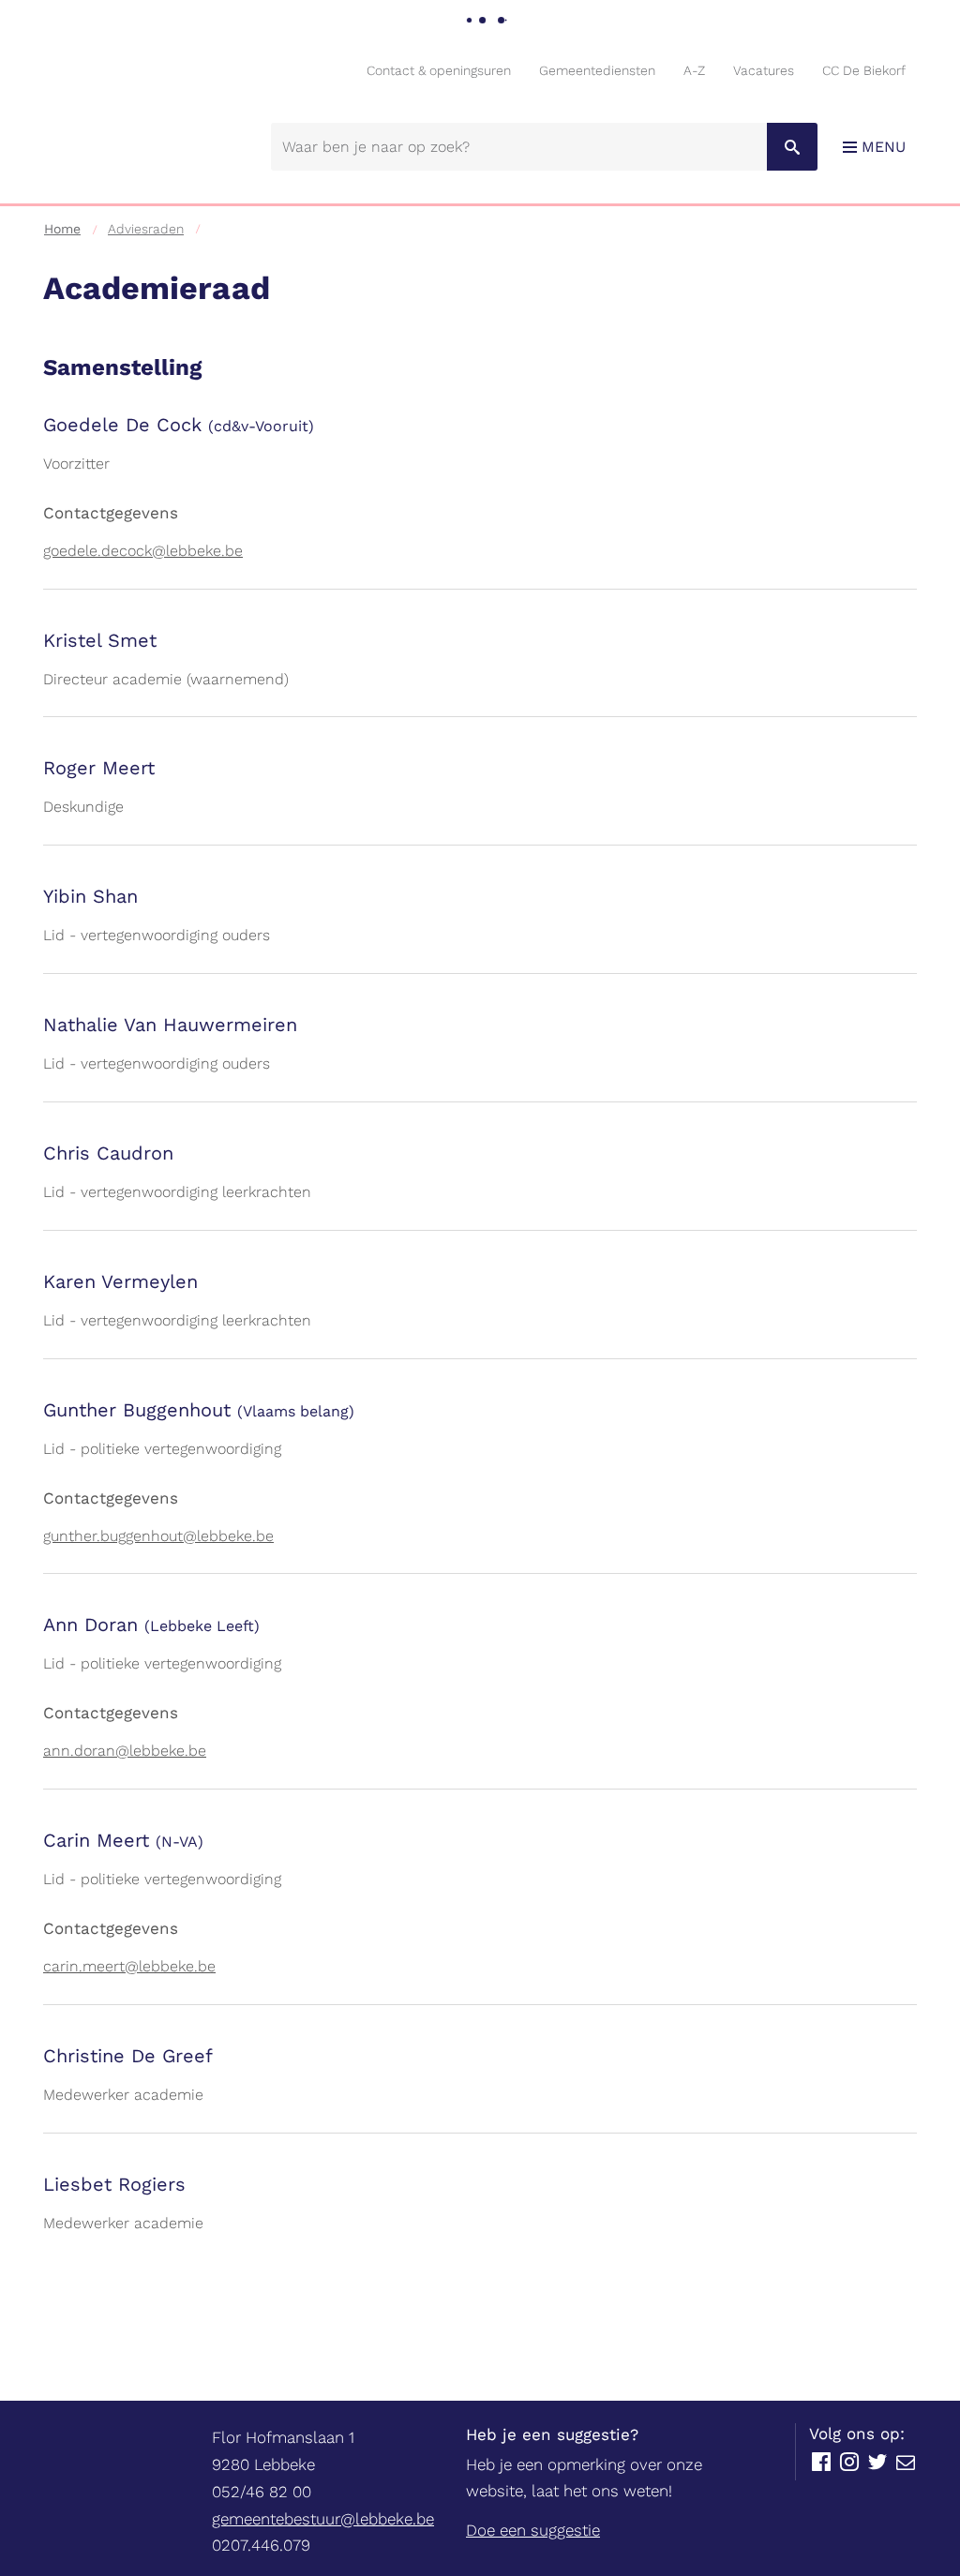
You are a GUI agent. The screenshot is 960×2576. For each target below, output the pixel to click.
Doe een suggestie (533, 2530)
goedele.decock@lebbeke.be (143, 551)
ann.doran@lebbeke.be (125, 1751)
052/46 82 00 (262, 2492)
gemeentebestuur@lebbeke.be (323, 2519)
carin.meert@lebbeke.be (129, 1966)
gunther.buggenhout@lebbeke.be (158, 1536)
